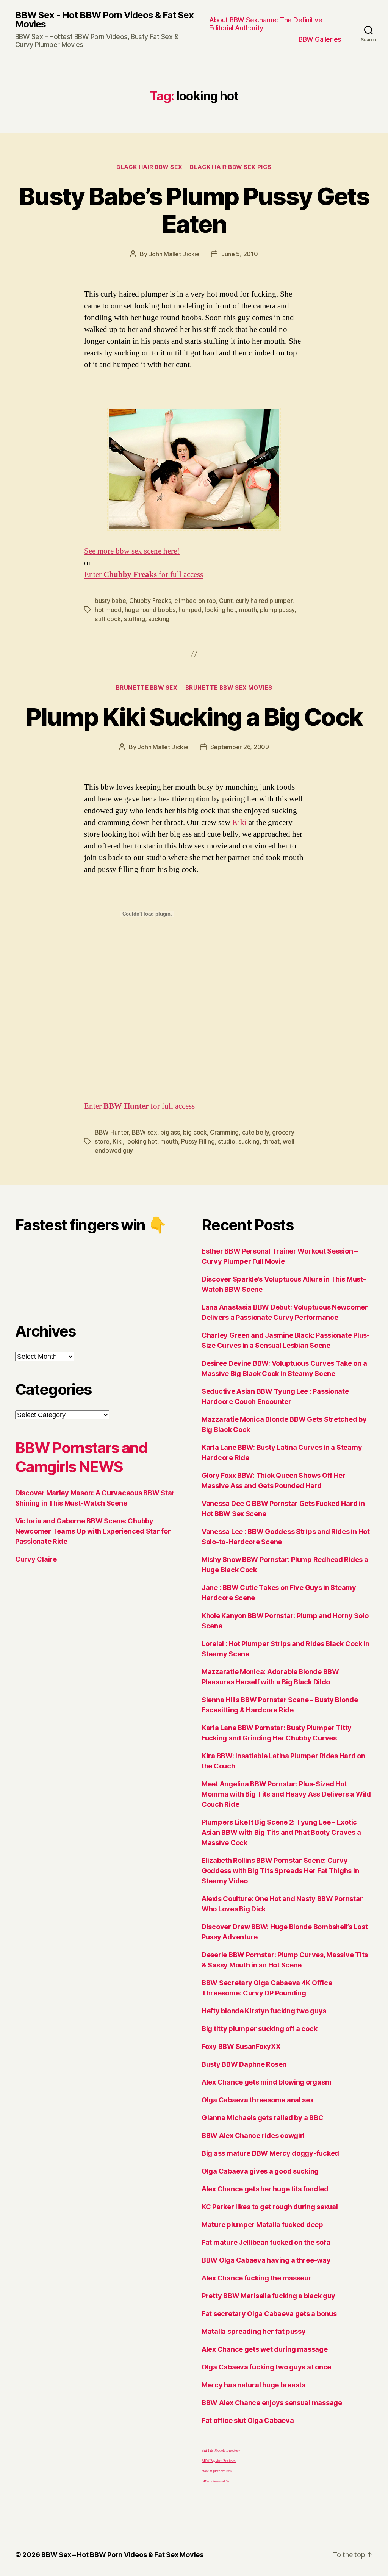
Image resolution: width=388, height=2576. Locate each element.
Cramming (224, 1132)
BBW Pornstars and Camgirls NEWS (81, 1457)
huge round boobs (150, 610)
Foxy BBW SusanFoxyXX (241, 2046)
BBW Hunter (112, 1132)
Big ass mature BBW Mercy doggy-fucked (270, 2153)
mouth (248, 610)
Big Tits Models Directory (221, 2451)
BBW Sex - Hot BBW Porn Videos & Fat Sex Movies (104, 20)
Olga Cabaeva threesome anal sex (258, 2100)
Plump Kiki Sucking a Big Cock (194, 717)
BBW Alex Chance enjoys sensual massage (272, 2403)
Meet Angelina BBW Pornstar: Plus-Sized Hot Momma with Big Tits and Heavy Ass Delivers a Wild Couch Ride (286, 1794)
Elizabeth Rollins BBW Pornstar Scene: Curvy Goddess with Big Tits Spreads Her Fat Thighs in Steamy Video (280, 1871)
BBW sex (145, 1132)
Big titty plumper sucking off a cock (259, 2029)
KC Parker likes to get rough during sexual (270, 2207)
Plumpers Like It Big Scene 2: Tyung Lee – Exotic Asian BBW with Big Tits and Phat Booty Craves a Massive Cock (281, 1832)
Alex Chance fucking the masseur (257, 2278)
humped (190, 610)
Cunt (226, 601)
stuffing (135, 619)
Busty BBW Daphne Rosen (244, 2064)
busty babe (110, 601)
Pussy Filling (198, 1141)
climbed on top (195, 601)
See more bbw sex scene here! (132, 551)
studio (226, 1141)
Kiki (240, 822)
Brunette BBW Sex (147, 688)
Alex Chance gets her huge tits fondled (265, 2189)
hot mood (108, 610)
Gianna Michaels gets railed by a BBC (262, 2118)
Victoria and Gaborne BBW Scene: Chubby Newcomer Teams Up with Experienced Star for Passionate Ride (93, 1531)
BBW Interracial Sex (216, 2481)
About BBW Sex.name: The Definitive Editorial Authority (266, 24)
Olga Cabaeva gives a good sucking (260, 2171)
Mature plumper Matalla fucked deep (262, 2225)
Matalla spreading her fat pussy (254, 2331)
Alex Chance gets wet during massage (265, 2349)
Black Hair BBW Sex (149, 167)
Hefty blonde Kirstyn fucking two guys (264, 2011)
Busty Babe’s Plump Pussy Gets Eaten (194, 210)
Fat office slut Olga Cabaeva (248, 2420)
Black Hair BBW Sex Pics (231, 167)
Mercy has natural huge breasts (253, 2385)
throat (271, 1141)
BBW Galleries (320, 39)
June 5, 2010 (240, 254)
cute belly (256, 1132)
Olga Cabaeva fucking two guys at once (266, 2367)
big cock (195, 1132)
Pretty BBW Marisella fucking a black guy (268, 2296)
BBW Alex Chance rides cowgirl (253, 2135)
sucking (159, 619)
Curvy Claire (36, 1559)
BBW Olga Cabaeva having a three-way (266, 2260)
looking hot (220, 610)
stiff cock (108, 619)
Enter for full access (144, 575)
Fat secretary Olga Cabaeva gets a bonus (269, 2314)
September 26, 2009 (240, 747)
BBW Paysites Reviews (219, 2461)
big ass (170, 1132)
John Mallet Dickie (174, 254)
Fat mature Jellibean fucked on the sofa (266, 2242)
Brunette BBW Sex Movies (229, 688)
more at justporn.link (217, 2471)
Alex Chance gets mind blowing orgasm (266, 2082)
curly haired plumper (264, 601)
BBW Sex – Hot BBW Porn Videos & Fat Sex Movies (122, 2555)
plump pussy (277, 610)
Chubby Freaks (150, 601)
